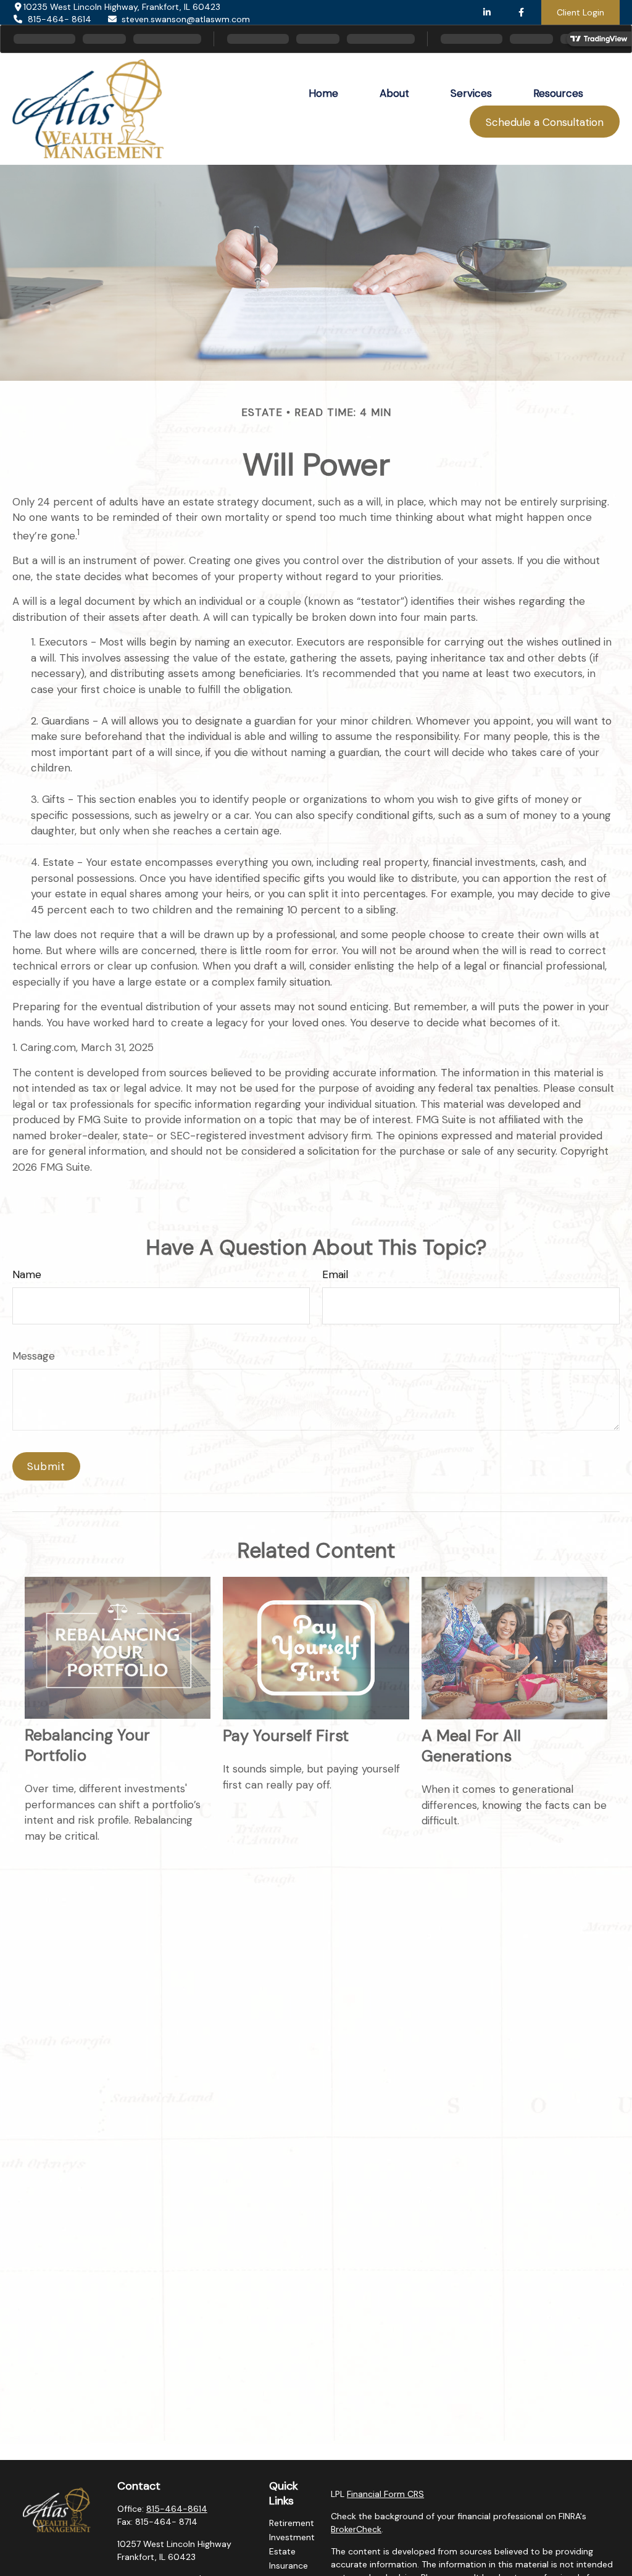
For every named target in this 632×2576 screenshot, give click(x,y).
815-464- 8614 (60, 19)
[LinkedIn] (487, 12)
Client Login (580, 12)
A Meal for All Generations (471, 1746)
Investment (292, 2537)
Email (335, 1274)
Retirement (292, 2523)
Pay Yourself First (286, 1736)
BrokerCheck (356, 2529)
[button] (324, 93)
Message (34, 1356)
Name (27, 1274)
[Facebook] (521, 12)
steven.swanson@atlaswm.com (186, 19)
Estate (282, 2551)
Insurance (289, 2566)
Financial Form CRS (385, 2494)
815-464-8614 (177, 2509)
